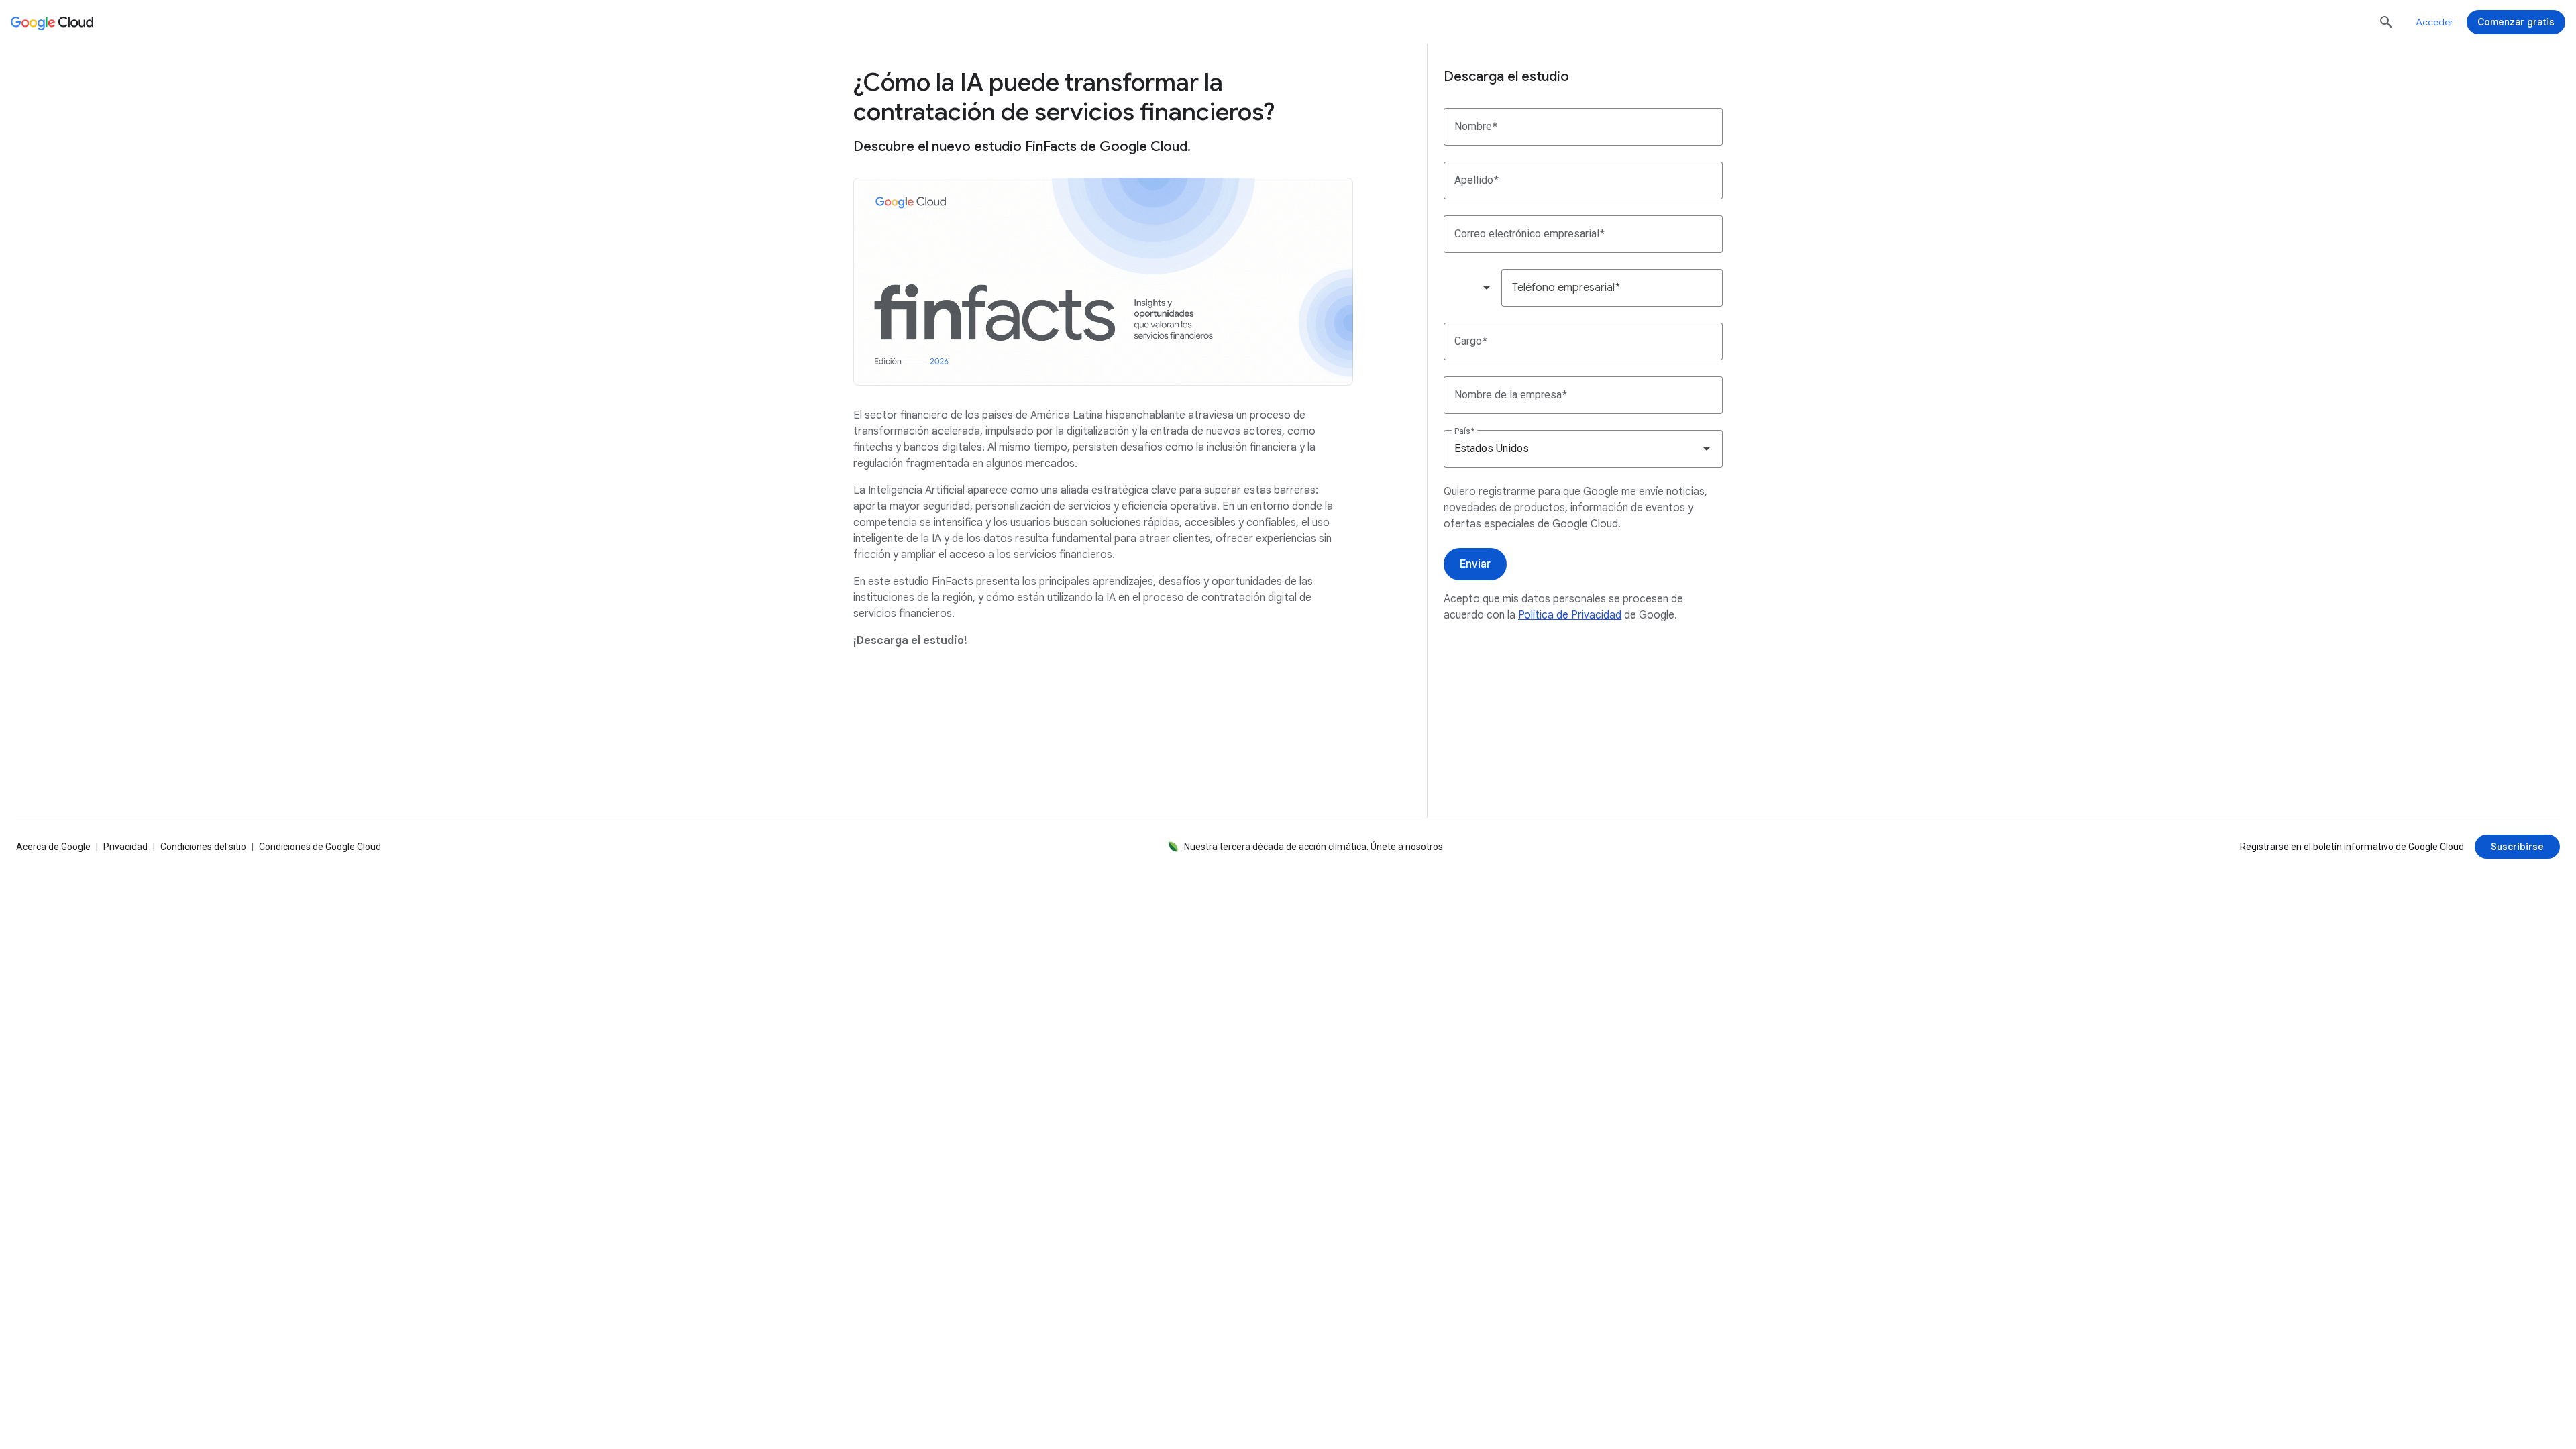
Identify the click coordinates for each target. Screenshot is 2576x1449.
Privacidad (125, 847)
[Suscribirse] (2517, 847)
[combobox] (1472, 288)
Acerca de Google (53, 847)
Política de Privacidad (1570, 615)
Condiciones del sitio (203, 847)
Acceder (2434, 22)
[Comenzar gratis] (2516, 22)
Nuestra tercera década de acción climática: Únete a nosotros (1313, 847)
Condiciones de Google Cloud (320, 847)
